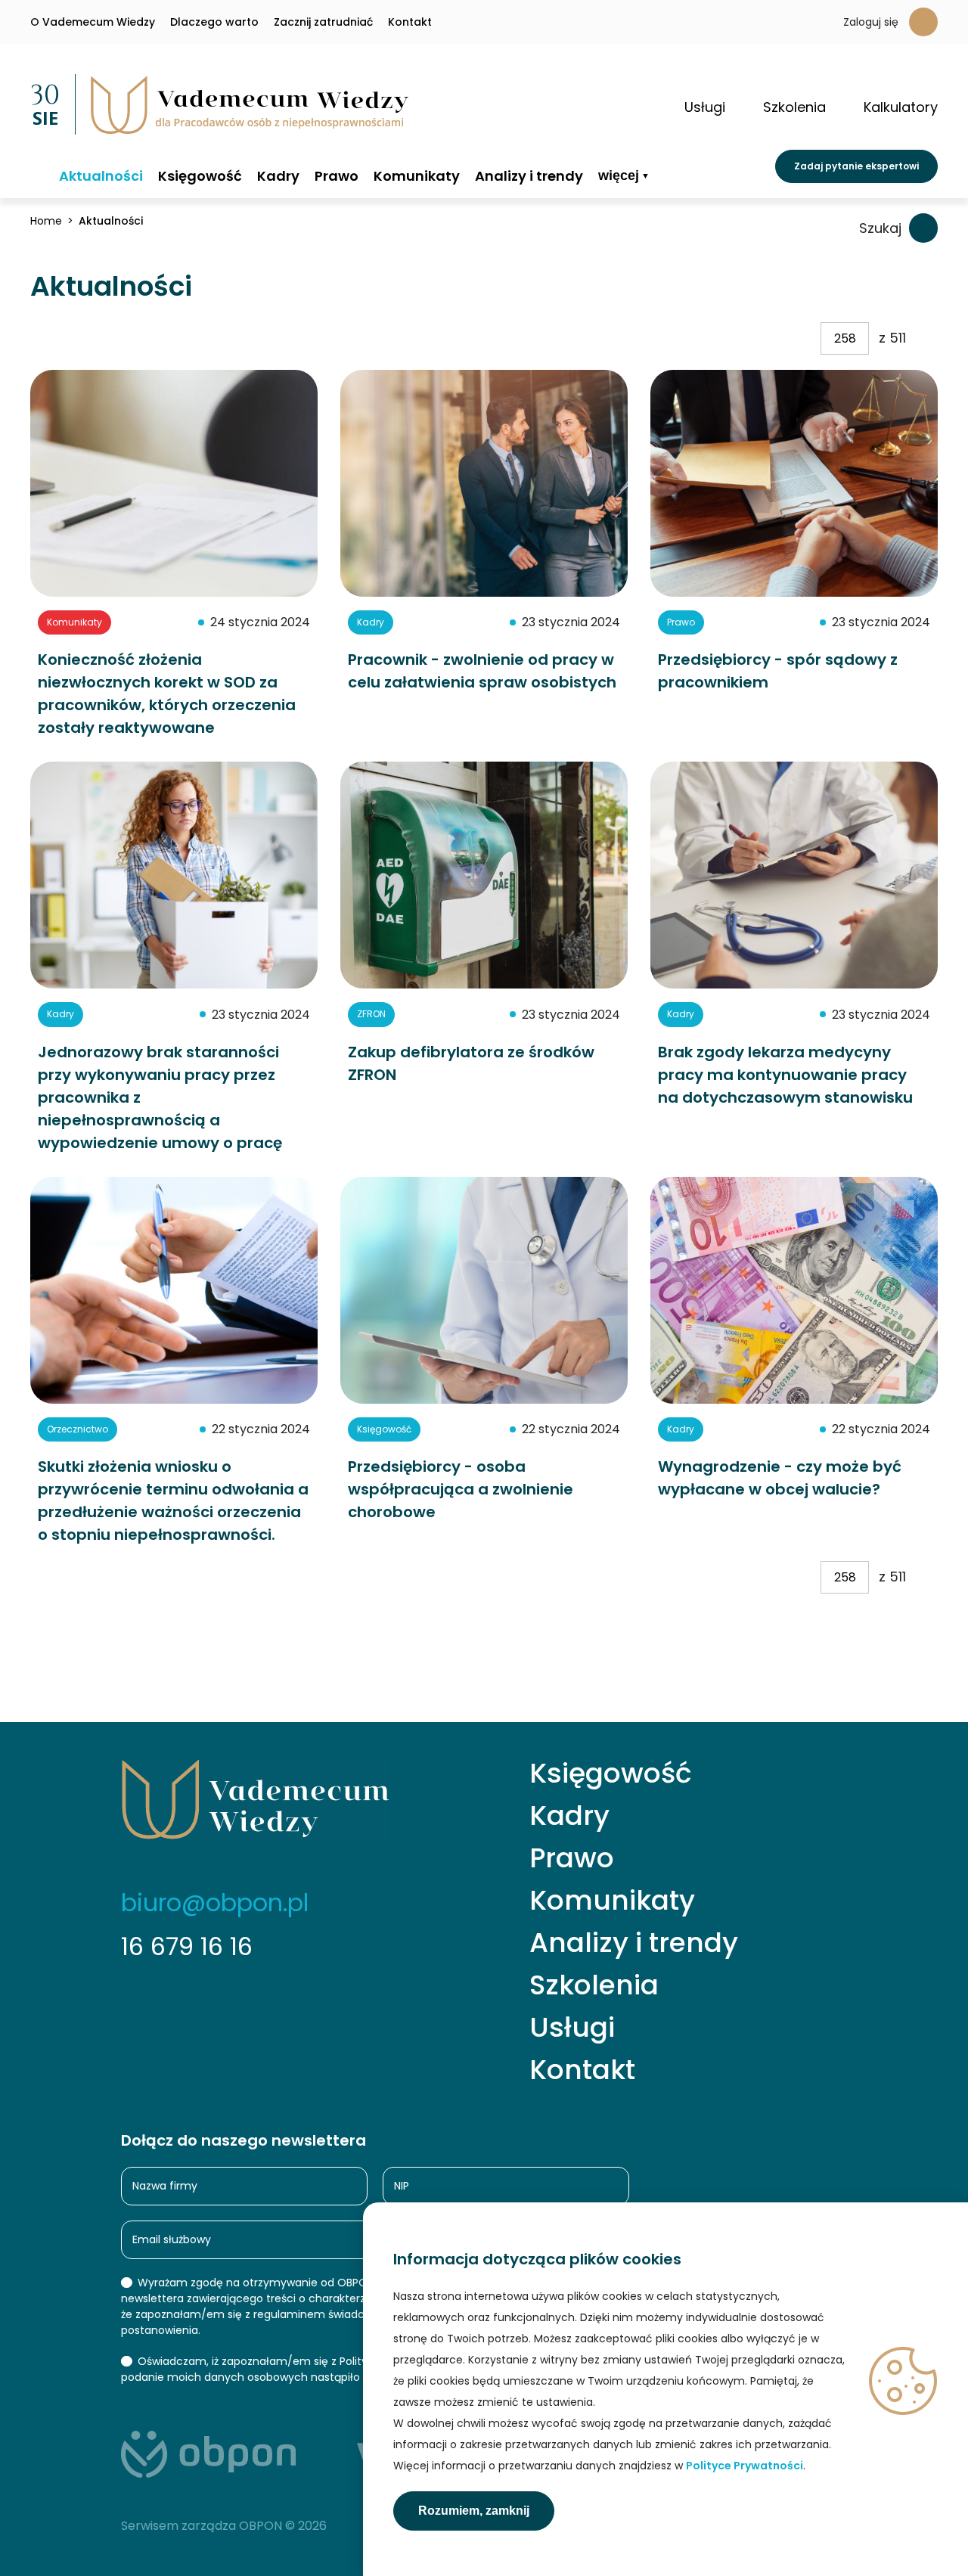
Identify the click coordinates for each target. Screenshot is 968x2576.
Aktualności (101, 176)
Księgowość (200, 176)
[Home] (37, 175)
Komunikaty (417, 176)
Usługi (572, 2028)
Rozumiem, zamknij (474, 2511)
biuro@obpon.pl (215, 1903)
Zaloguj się (871, 22)
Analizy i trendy (529, 176)
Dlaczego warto (214, 22)
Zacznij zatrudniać (323, 22)
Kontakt (410, 22)
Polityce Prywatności (745, 2466)
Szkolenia (594, 1985)
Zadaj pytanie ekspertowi (856, 166)
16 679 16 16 (187, 1946)
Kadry (278, 176)
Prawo (337, 176)
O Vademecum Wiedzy (93, 22)
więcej (619, 176)
